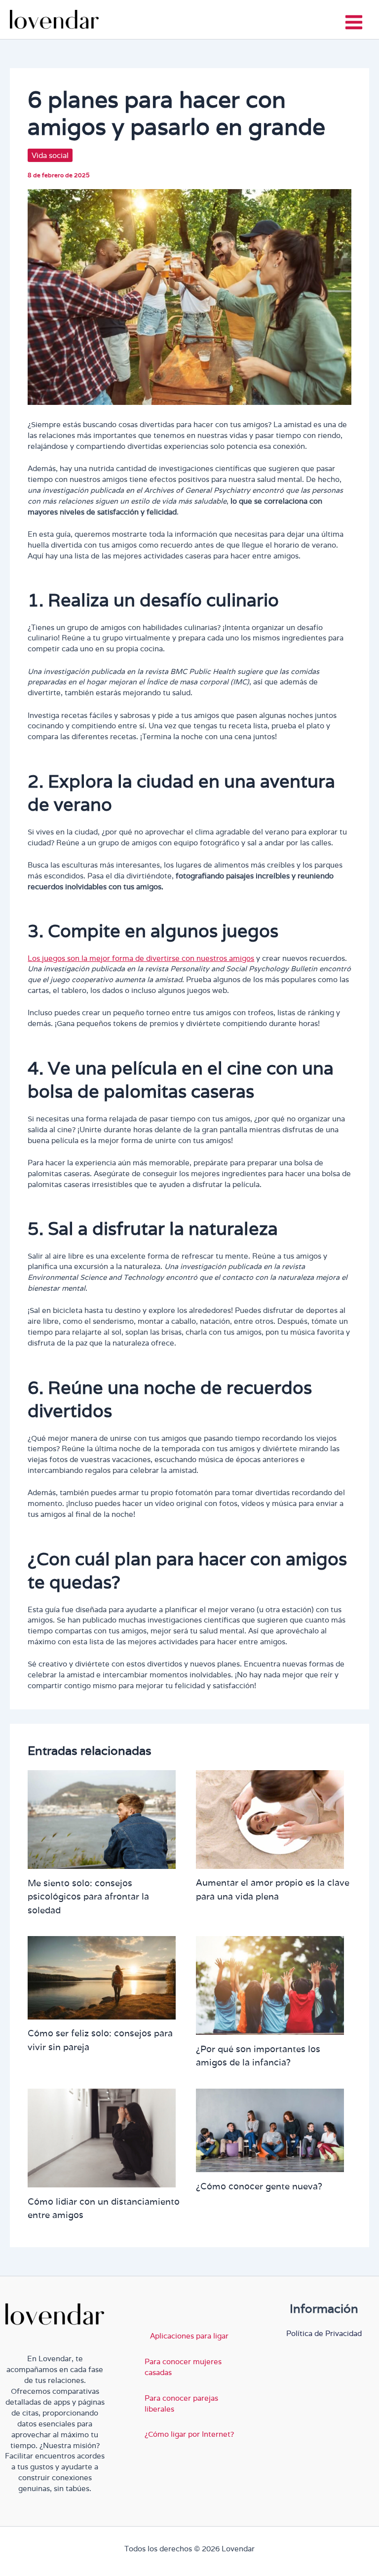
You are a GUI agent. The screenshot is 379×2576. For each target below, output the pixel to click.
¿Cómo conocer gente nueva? (259, 2186)
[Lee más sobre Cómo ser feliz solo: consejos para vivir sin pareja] (102, 1977)
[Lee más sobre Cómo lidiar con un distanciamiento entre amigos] (102, 2137)
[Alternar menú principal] (354, 22)
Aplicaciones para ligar (189, 2336)
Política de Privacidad (324, 2333)
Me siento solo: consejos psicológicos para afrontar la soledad (88, 1896)
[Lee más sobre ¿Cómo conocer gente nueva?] (270, 2129)
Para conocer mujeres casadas (183, 2367)
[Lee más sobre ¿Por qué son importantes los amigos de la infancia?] (270, 1985)
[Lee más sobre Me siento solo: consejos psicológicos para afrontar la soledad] (102, 1819)
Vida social (50, 155)
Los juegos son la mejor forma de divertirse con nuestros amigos (141, 958)
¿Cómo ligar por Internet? (189, 2434)
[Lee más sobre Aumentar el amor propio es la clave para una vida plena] (270, 1819)
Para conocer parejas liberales (181, 2403)
